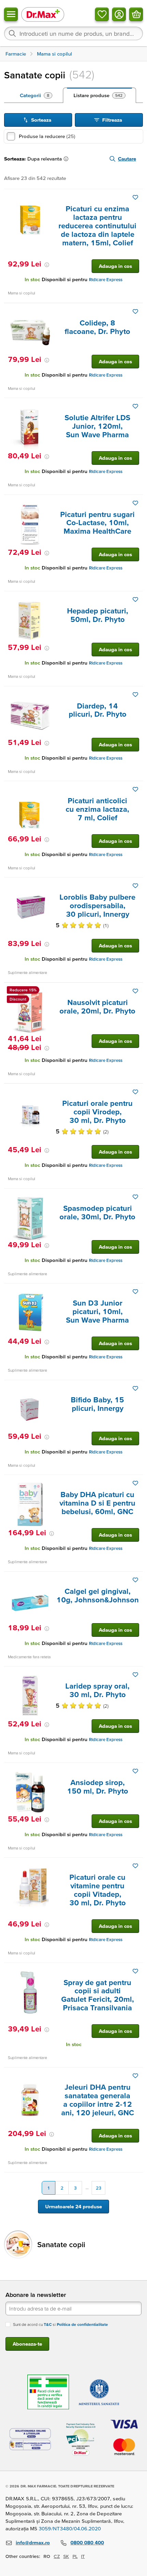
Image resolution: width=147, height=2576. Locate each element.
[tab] (36, 95)
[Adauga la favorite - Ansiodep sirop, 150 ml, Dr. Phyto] (135, 1771)
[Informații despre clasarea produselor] (67, 159)
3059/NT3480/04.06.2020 (70, 2528)
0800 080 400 (87, 2542)
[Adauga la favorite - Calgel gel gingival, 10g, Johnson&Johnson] (135, 1580)
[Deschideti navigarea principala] (11, 14)
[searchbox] (73, 33)
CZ (57, 2556)
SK (66, 2556)
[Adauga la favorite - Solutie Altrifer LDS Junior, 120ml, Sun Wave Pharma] (135, 406)
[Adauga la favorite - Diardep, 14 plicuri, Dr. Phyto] (135, 695)
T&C (48, 2324)
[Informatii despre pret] (47, 265)
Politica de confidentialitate (82, 2324)
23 (98, 2188)
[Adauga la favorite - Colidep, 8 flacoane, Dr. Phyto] (135, 311)
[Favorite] (102, 14)
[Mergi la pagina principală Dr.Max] (43, 14)
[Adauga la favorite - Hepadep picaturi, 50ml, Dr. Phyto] (135, 599)
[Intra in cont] (119, 14)
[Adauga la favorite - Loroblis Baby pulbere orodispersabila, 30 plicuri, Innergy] (135, 886)
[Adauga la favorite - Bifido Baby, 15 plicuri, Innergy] (135, 1388)
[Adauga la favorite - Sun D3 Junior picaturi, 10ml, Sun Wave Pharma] (135, 1292)
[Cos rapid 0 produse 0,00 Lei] (136, 14)
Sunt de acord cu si (61, 2324)
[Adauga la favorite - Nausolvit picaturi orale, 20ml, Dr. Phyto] (135, 991)
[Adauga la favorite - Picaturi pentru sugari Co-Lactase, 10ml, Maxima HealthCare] (135, 503)
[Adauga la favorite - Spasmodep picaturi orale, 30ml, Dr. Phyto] (135, 1197)
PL (75, 2556)
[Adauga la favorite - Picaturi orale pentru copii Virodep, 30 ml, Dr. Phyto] (135, 1092)
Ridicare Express (106, 280)
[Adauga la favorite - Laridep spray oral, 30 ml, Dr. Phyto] (135, 1675)
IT (83, 2556)
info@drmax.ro (33, 2542)
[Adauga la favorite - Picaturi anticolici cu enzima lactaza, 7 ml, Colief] (135, 789)
